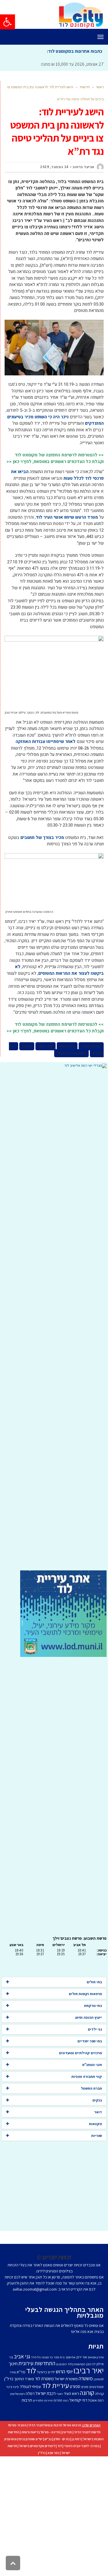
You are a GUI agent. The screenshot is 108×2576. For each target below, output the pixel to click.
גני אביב (22, 2356)
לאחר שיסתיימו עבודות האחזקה (46, 742)
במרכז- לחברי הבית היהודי (82, 2446)
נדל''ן (9, 2379)
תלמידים (38, 2400)
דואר (98, 2112)
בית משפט (67, 1046)
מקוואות (95, 2124)
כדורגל (42, 2372)
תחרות (58, 2400)
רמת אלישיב (17, 2394)
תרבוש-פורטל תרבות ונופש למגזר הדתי (55, 2425)
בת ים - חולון (62, 2439)
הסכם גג (61, 2364)
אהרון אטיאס (96, 2357)
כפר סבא (53, 2453)
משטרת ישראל (66, 2379)
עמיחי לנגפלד (30, 2386)
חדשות (85, 87)
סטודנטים (96, 2387)
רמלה (30, 2393)
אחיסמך (70, 2357)
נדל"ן (42, 2453)
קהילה (99, 2394)
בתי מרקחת (93, 2006)
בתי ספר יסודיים (90, 2041)
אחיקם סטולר (91, 1046)
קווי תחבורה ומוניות (87, 2077)
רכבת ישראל (46, 2393)
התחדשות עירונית (37, 2363)
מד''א (21, 2372)
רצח (66, 2400)
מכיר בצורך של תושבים (42, 838)
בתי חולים (94, 1982)
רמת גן (76, 2439)
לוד (31, 2370)
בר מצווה (47, 2357)
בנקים (97, 2100)
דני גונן (91, 2364)
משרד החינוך (24, 2379)
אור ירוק (82, 2357)
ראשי (100, 87)
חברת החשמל (91, 2088)
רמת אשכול (96, 2400)
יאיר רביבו (46, 1046)
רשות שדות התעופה (71, 1053)
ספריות (97, 2136)
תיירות (49, 2400)
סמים (85, 2387)
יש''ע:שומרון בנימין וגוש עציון (23, 2439)
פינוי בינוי (13, 2387)
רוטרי (60, 2394)
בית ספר (59, 2357)
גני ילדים (95, 2029)
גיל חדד (36, 2357)
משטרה (86, 2378)
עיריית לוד (55, 2385)
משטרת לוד (44, 2379)
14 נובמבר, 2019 (54, 167)
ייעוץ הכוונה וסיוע (89, 2017)
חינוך (13, 2364)
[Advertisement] (54, 1319)
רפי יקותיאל (78, 2400)
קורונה (87, 2393)
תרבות (27, 2400)
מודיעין (67, 2432)
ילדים (51, 2372)
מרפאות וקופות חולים (85, 1994)
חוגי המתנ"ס (92, 2065)
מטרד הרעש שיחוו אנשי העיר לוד (67, 517)
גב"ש (48, 2439)
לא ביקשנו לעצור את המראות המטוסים (59, 970)
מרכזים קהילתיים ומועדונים (80, 2053)
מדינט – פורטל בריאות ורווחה (41, 2432)
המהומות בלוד (76, 2364)
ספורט (75, 2386)
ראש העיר (71, 2393)
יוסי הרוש (64, 2371)
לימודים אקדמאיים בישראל (37, 2446)
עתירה (27, 1046)
